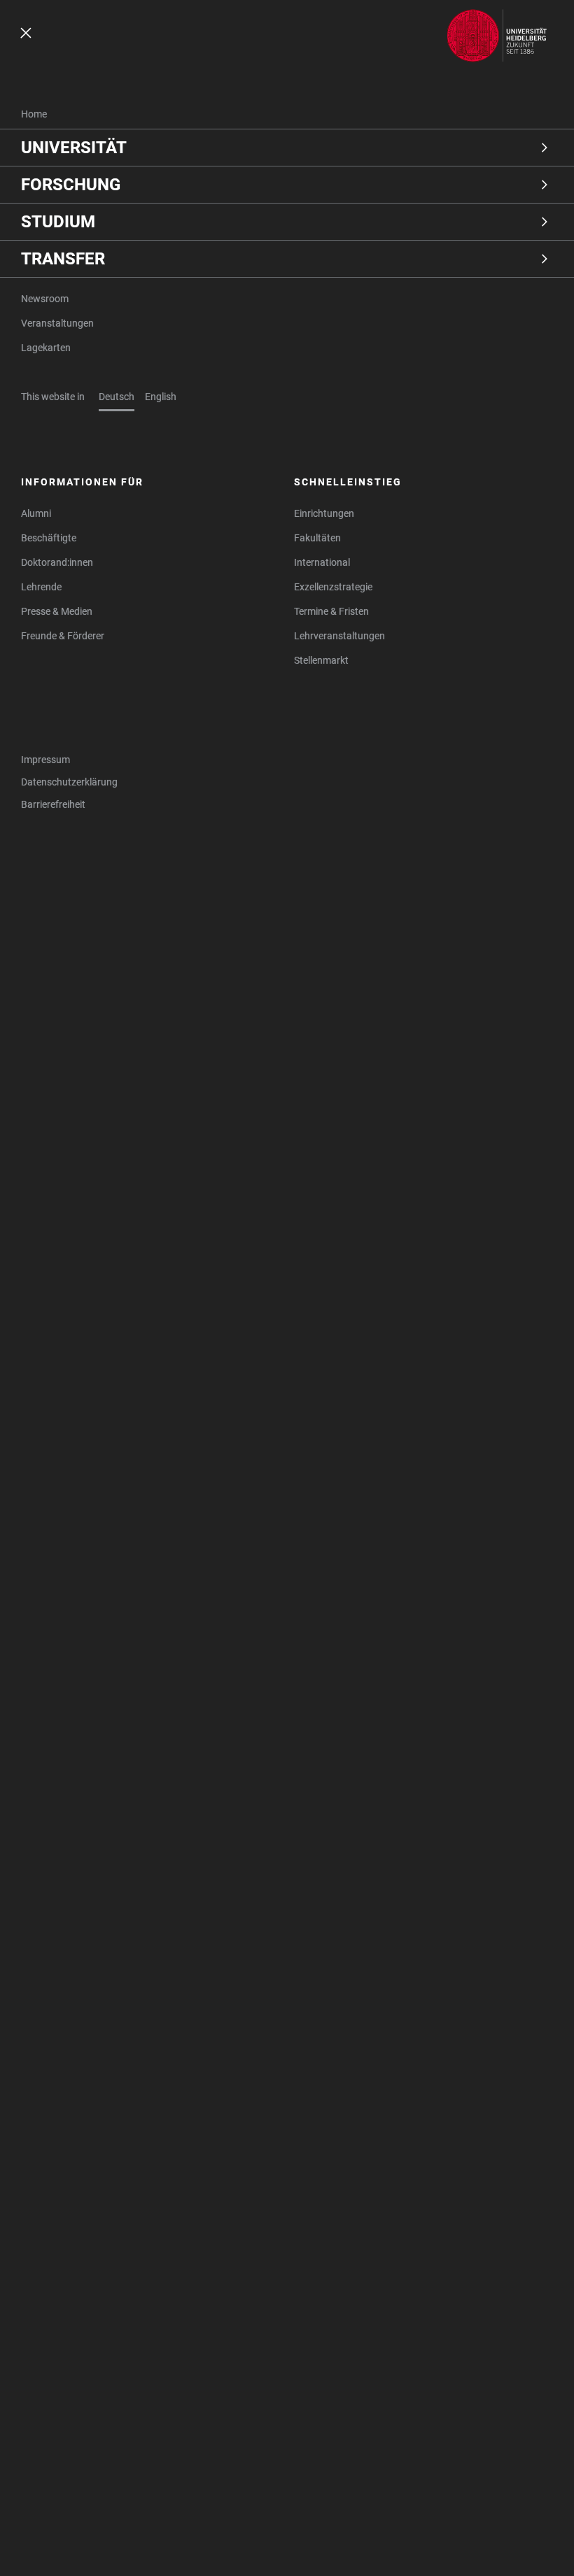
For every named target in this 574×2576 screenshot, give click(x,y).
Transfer (63, 259)
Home (34, 114)
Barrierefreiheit (53, 804)
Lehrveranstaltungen (339, 636)
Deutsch (117, 397)
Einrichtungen (324, 513)
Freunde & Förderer (63, 636)
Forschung (71, 185)
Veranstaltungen (57, 323)
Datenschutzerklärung (69, 782)
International (322, 562)
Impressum (45, 760)
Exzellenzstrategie (333, 587)
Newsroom (45, 299)
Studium (58, 222)
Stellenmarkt (321, 660)
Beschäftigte (49, 538)
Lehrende (41, 587)
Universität (74, 148)
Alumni (36, 513)
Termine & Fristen (331, 611)
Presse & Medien (57, 611)
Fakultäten (317, 538)
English (161, 397)
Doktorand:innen (57, 562)
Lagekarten (46, 348)
